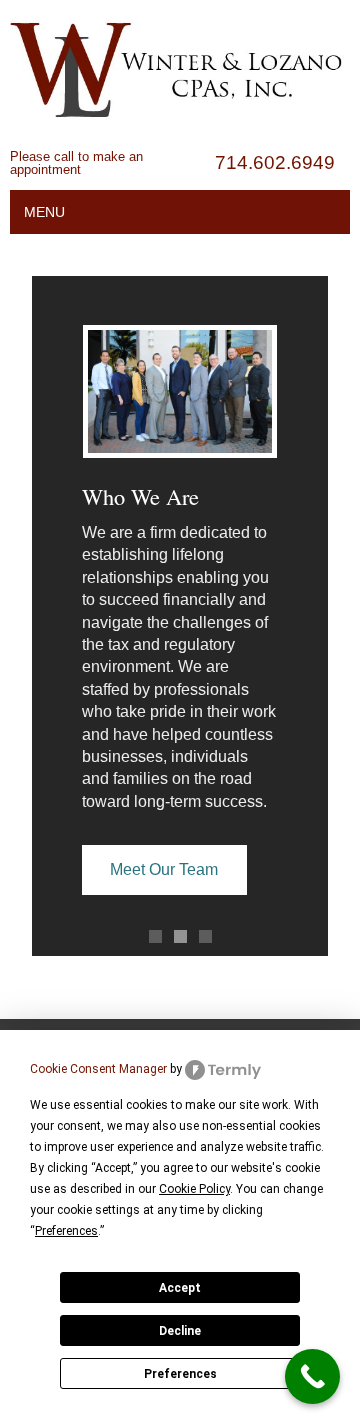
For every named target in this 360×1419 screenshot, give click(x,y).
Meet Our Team (164, 869)
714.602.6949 (275, 162)
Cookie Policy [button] (194, 1189)
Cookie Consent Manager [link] (98, 1069)
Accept (180, 1288)
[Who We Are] (180, 391)
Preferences (180, 1374)
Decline (180, 1331)
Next (303, 602)
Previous (57, 602)
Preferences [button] (66, 1231)
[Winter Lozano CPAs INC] (180, 141)
